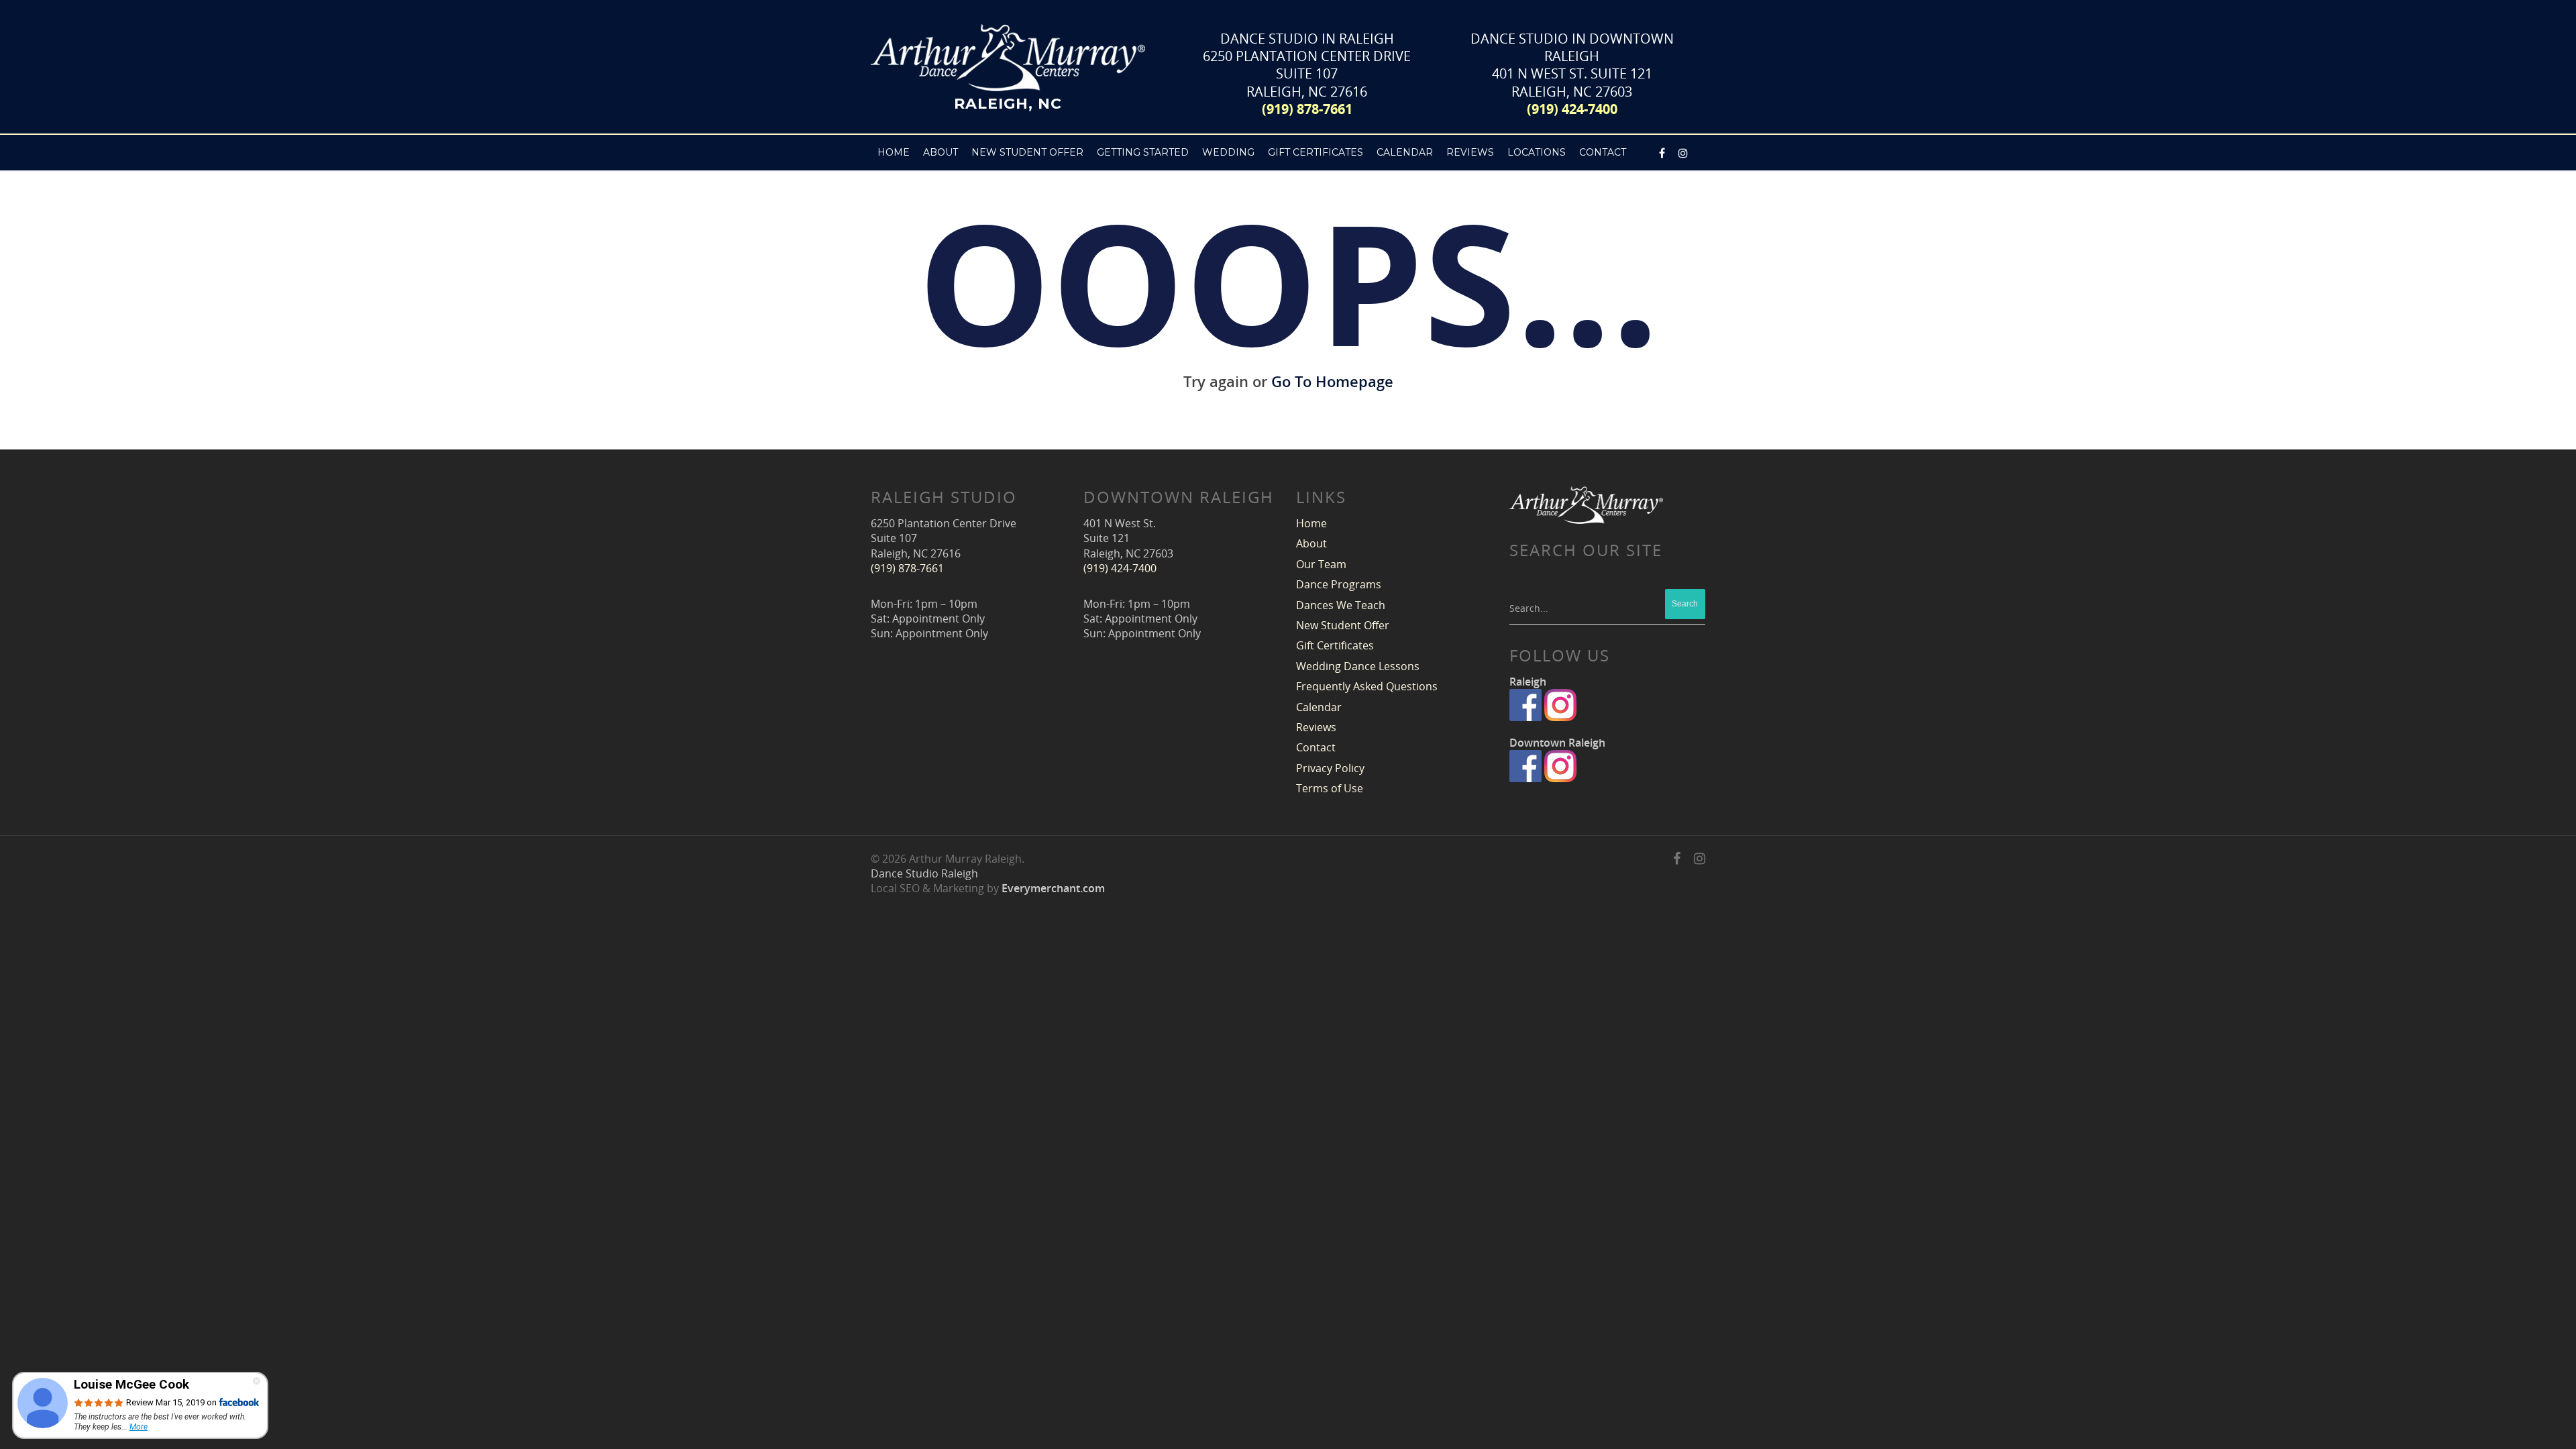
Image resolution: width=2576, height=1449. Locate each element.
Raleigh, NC (1008, 103)
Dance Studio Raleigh (924, 873)
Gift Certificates (1316, 152)
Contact (1316, 747)
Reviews (1470, 152)
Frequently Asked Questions (1367, 686)
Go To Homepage (1332, 381)
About (1311, 543)
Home (894, 152)
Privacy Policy (1330, 768)
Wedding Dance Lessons (1358, 666)
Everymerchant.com (1053, 888)
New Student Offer (1027, 152)
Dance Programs (1339, 584)
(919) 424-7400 (1572, 109)
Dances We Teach (1341, 605)
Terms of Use (1330, 788)
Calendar (1405, 152)
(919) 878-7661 (1307, 109)
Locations (1537, 152)
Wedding (1228, 152)
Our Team (1321, 564)
